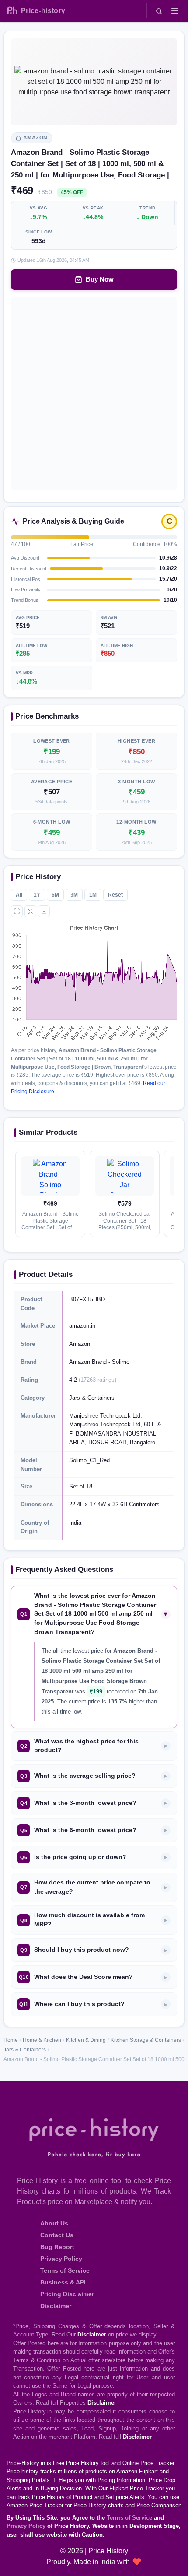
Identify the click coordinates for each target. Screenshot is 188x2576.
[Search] (159, 11)
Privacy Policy (61, 2259)
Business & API (63, 2282)
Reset (115, 895)
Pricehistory (43, 11)
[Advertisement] (94, 393)
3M (74, 895)
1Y (37, 895)
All (19, 895)
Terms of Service (65, 2270)
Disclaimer (56, 2306)
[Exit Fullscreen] (30, 911)
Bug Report (57, 2247)
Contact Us (57, 2235)
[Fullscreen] (17, 911)
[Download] (44, 911)
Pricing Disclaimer (67, 2294)
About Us (54, 2223)
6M (55, 895)
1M (93, 895)
